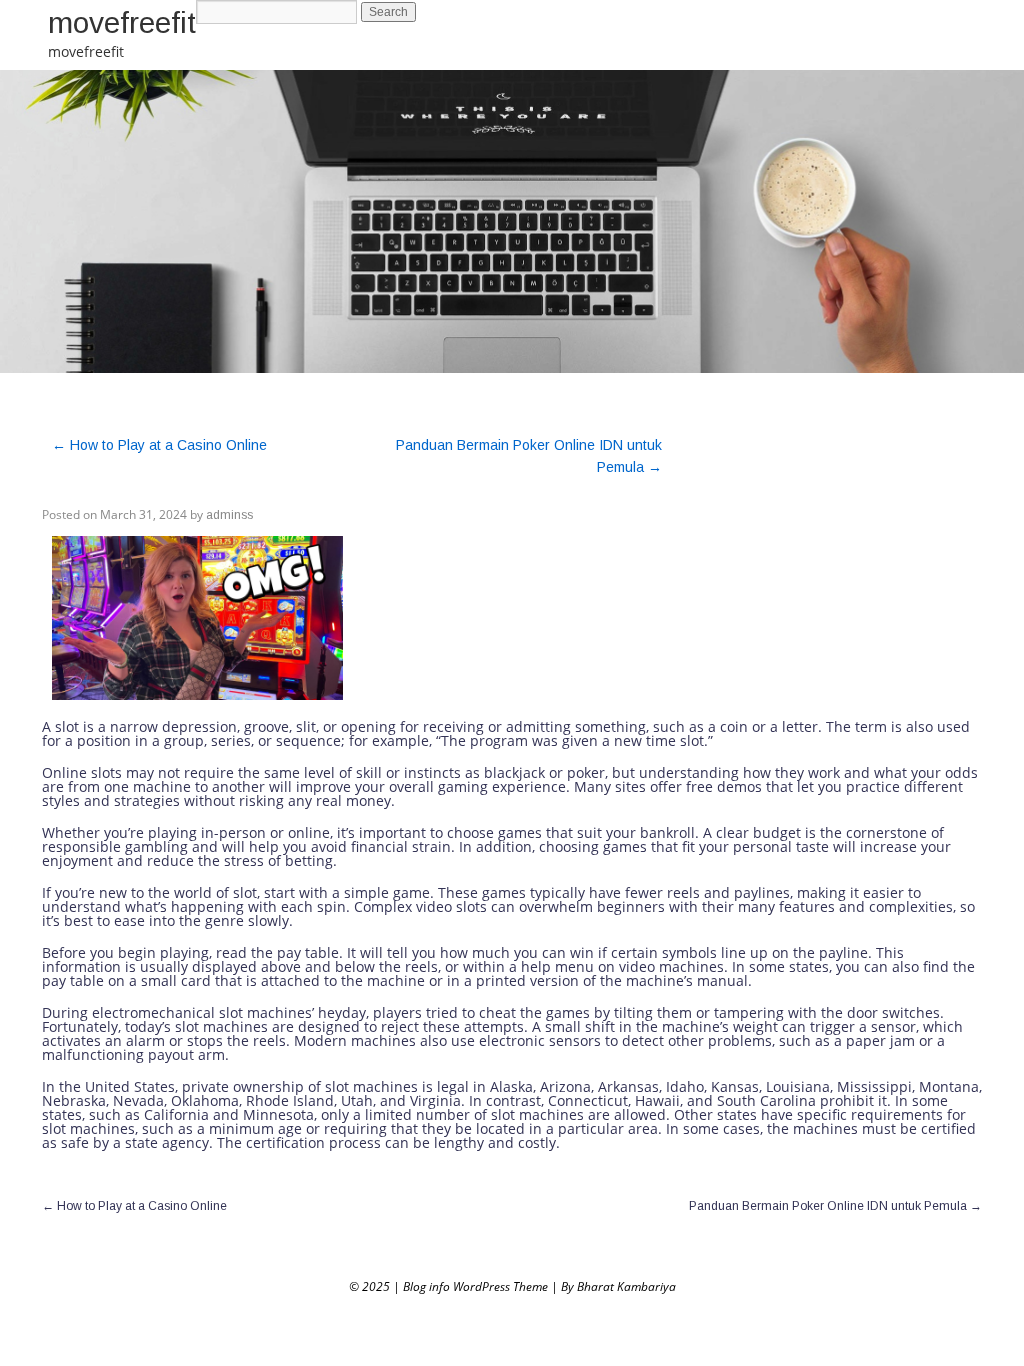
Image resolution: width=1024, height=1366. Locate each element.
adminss (229, 515)
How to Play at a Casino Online (159, 445)
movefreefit (122, 22)
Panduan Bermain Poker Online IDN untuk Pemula (835, 1206)
